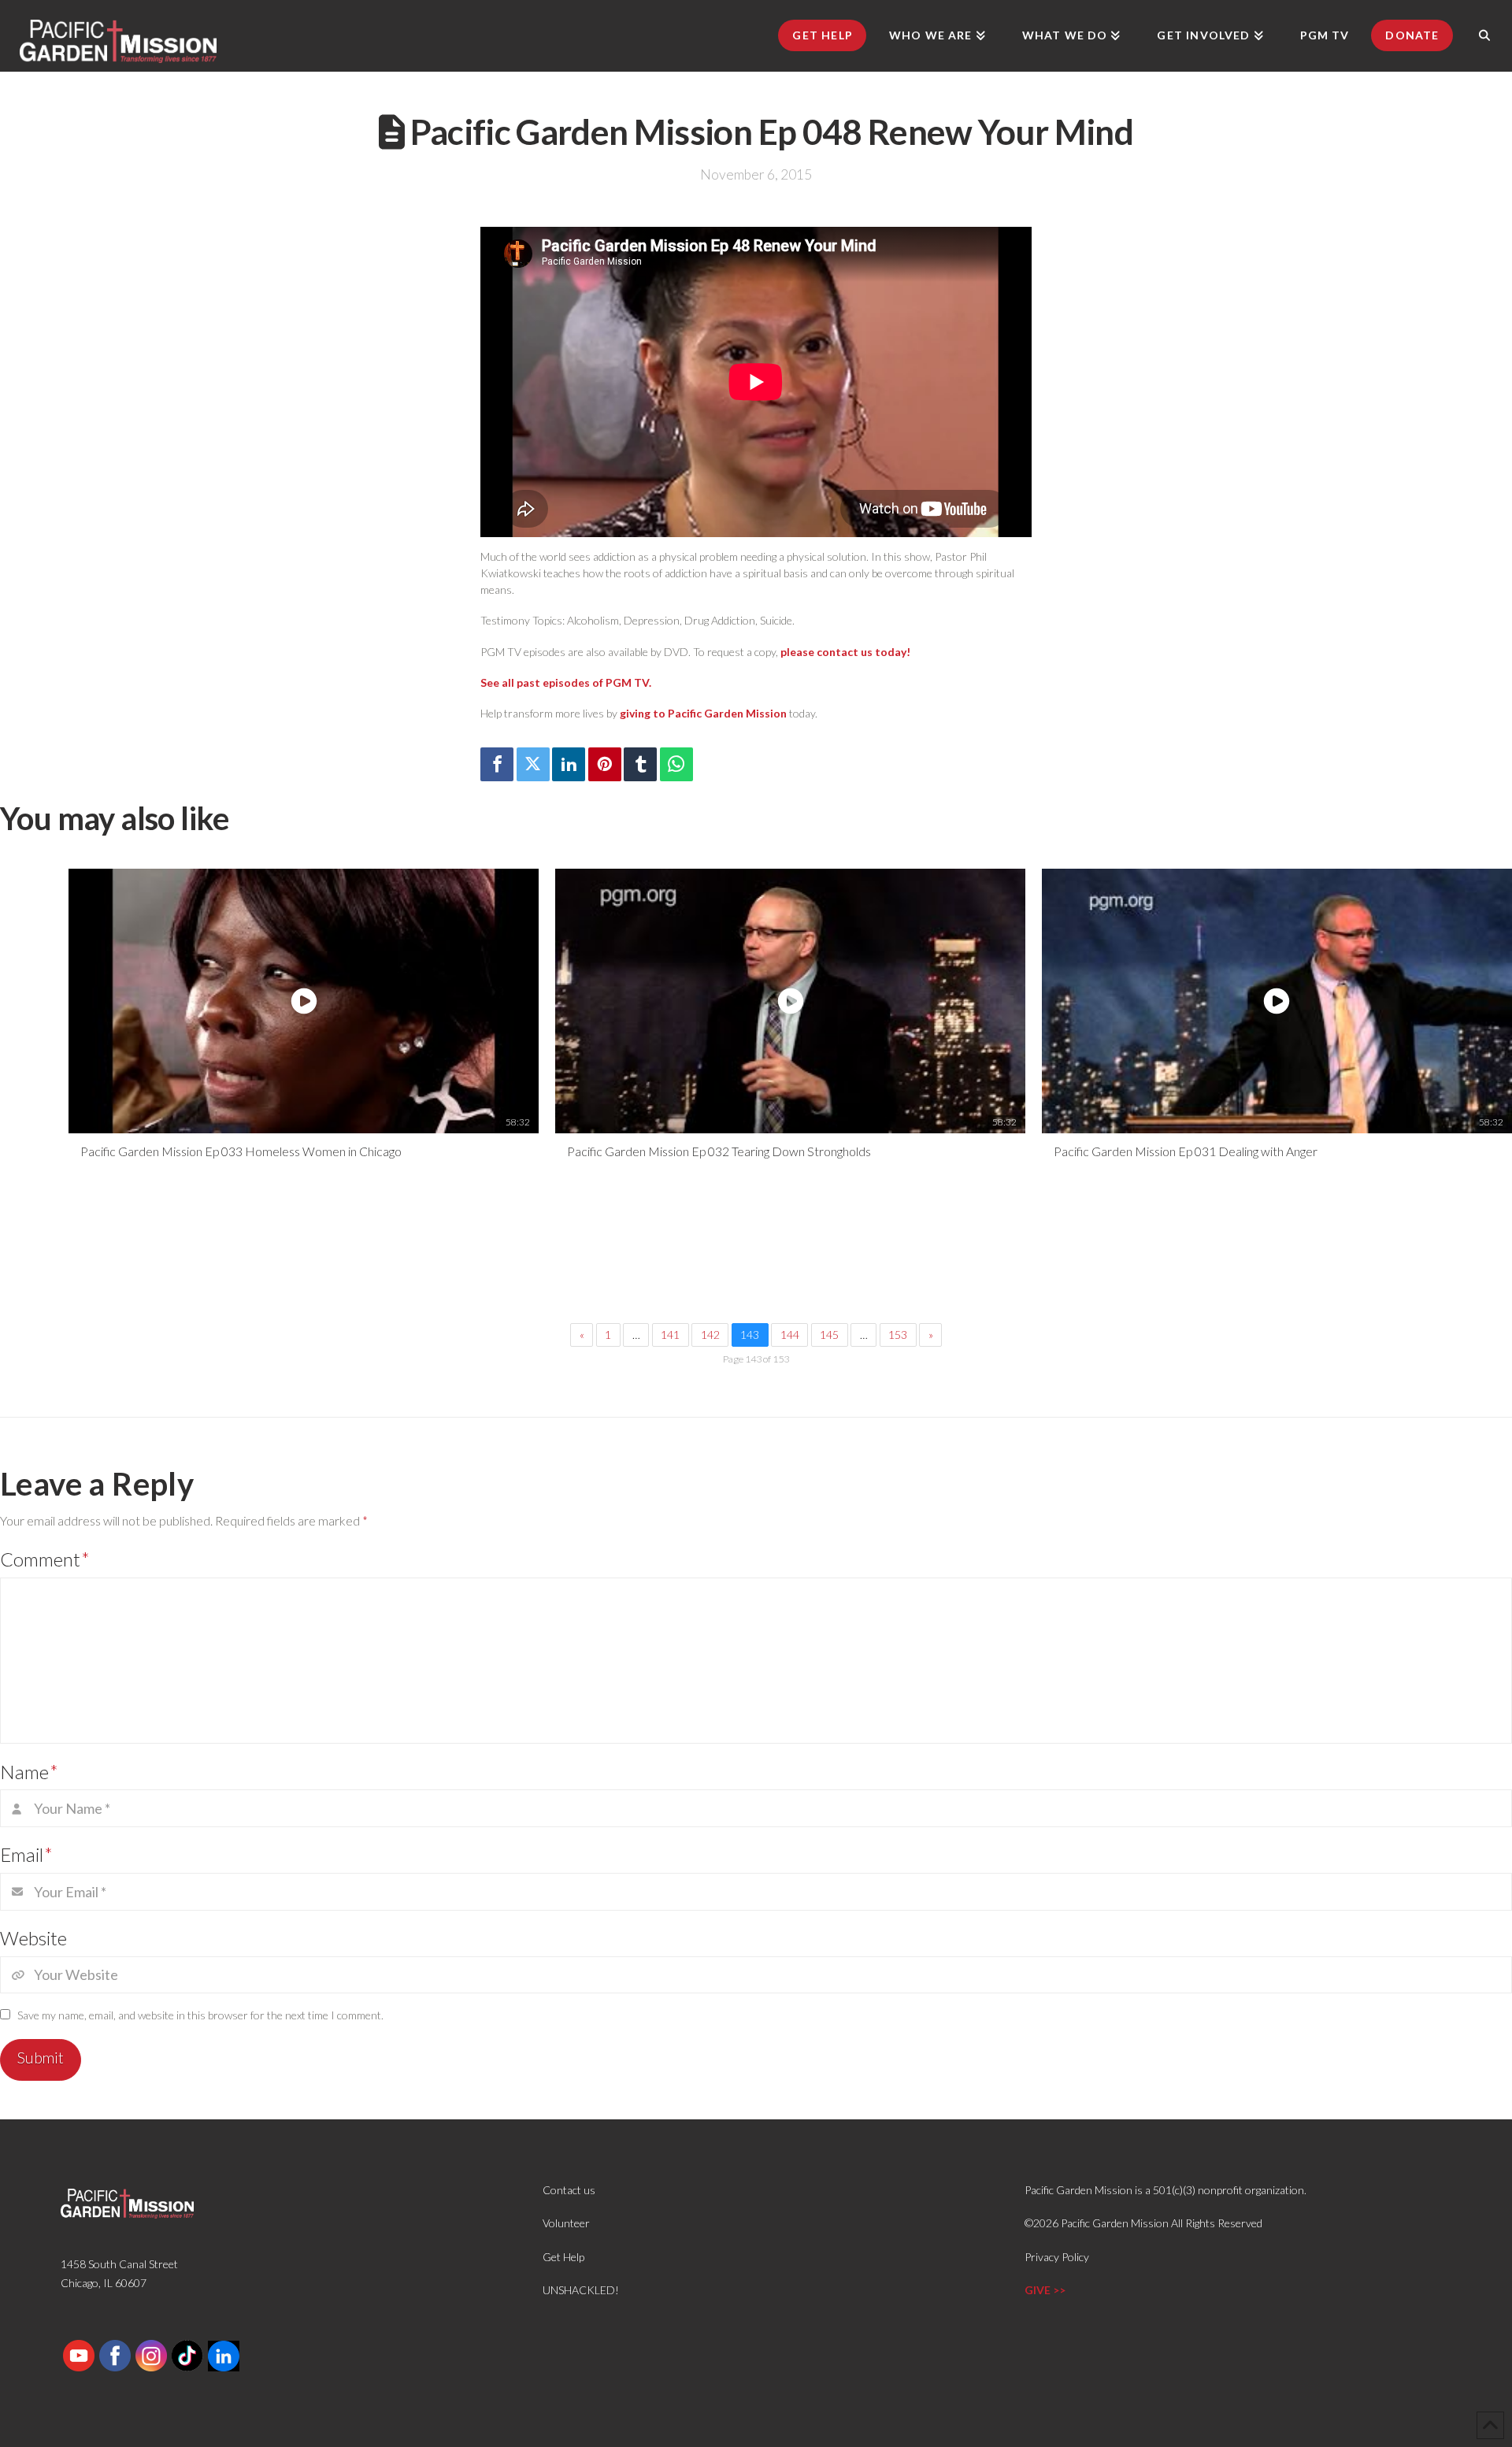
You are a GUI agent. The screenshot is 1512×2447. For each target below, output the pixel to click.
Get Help (563, 2257)
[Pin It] (605, 764)
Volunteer (566, 2223)
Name (29, 1772)
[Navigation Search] (1484, 35)
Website (33, 1938)
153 (898, 1335)
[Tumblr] (640, 764)
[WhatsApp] (676, 764)
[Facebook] (497, 764)
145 (829, 1335)
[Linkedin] (569, 764)
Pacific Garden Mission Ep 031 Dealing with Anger (1186, 1151)
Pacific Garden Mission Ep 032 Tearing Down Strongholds (719, 1151)
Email (26, 1854)
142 (710, 1335)
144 (790, 1335)
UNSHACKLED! (581, 2290)
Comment (45, 1559)
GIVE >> (1045, 2290)
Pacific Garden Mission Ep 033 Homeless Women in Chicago (241, 1151)
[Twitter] (533, 764)
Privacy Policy (1057, 2257)
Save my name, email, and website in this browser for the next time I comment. (200, 2015)
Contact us (569, 2190)
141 (670, 1335)
